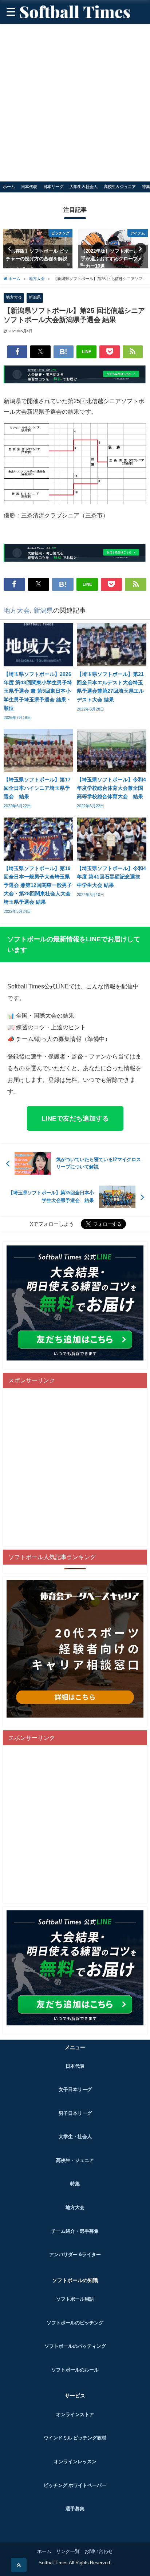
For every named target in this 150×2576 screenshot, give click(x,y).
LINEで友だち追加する (75, 1118)
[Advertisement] (75, 103)
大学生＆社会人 (84, 187)
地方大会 (14, 297)
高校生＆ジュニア (120, 187)
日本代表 (29, 187)
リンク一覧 (68, 2551)
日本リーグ (53, 187)
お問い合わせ (99, 2551)
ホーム (9, 187)
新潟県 (35, 297)
